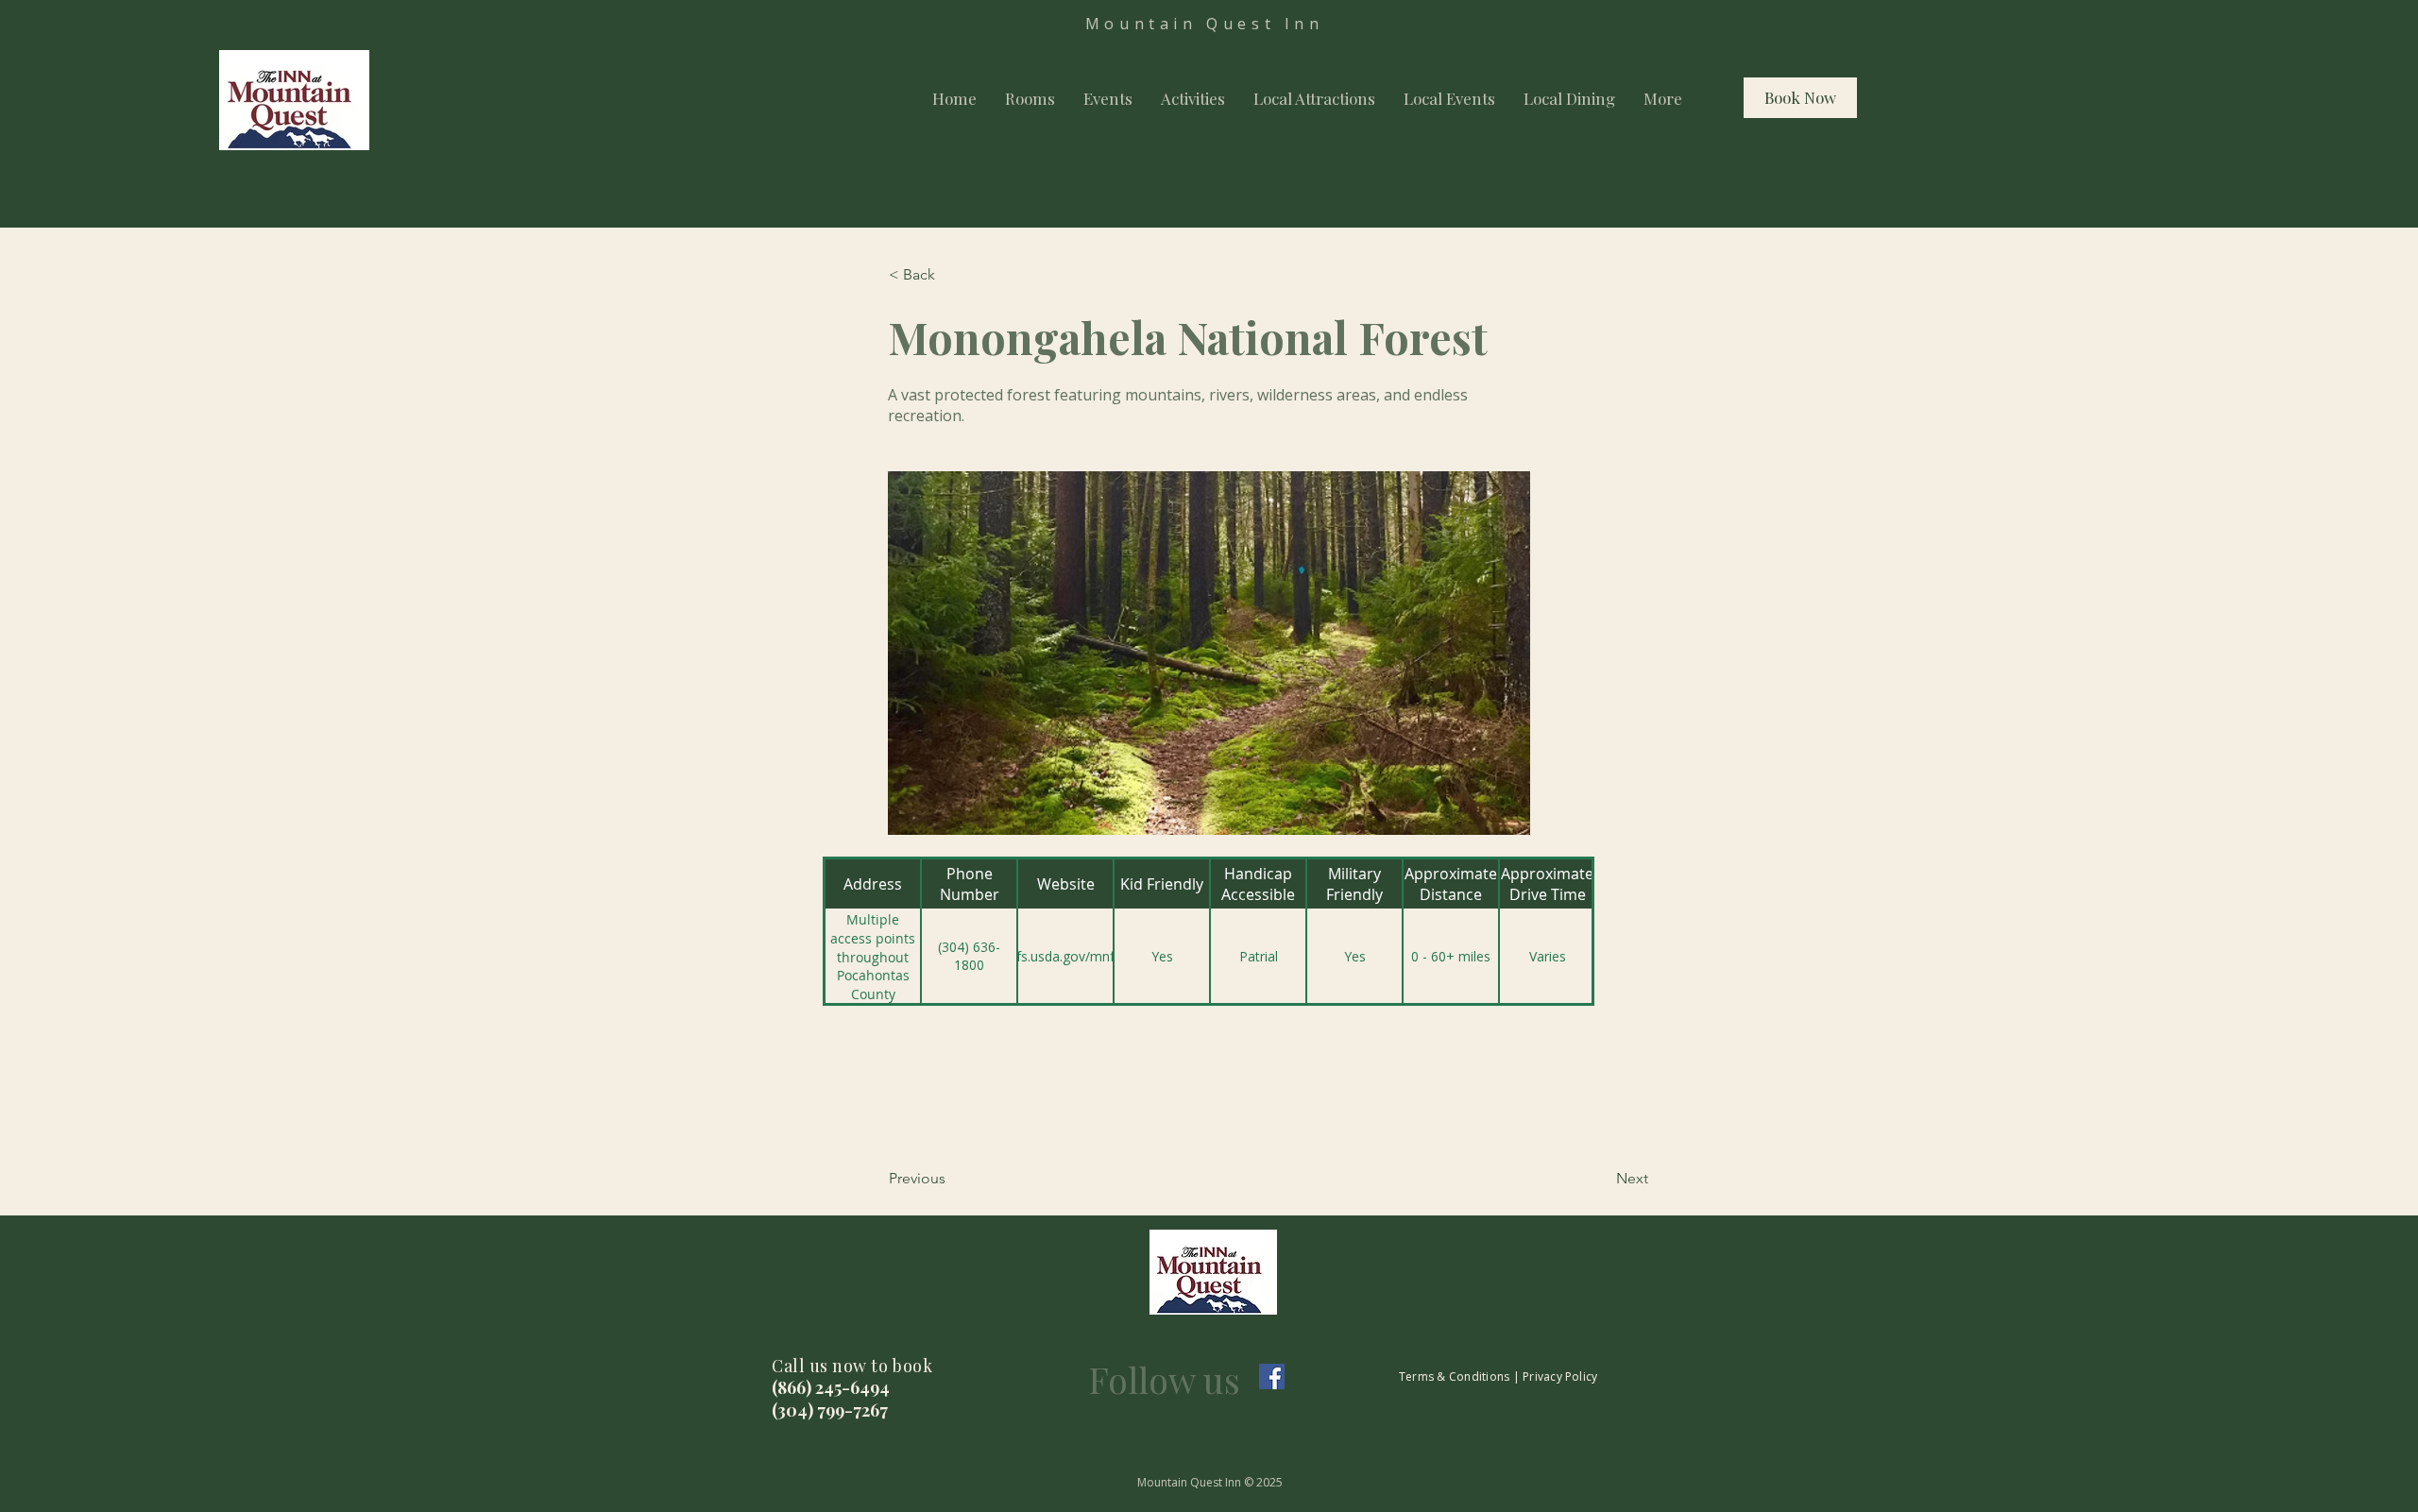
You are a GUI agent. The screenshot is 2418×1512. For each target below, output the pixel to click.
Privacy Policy (1560, 1376)
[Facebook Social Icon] (1272, 1376)
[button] (951, 275)
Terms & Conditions (1454, 1376)
